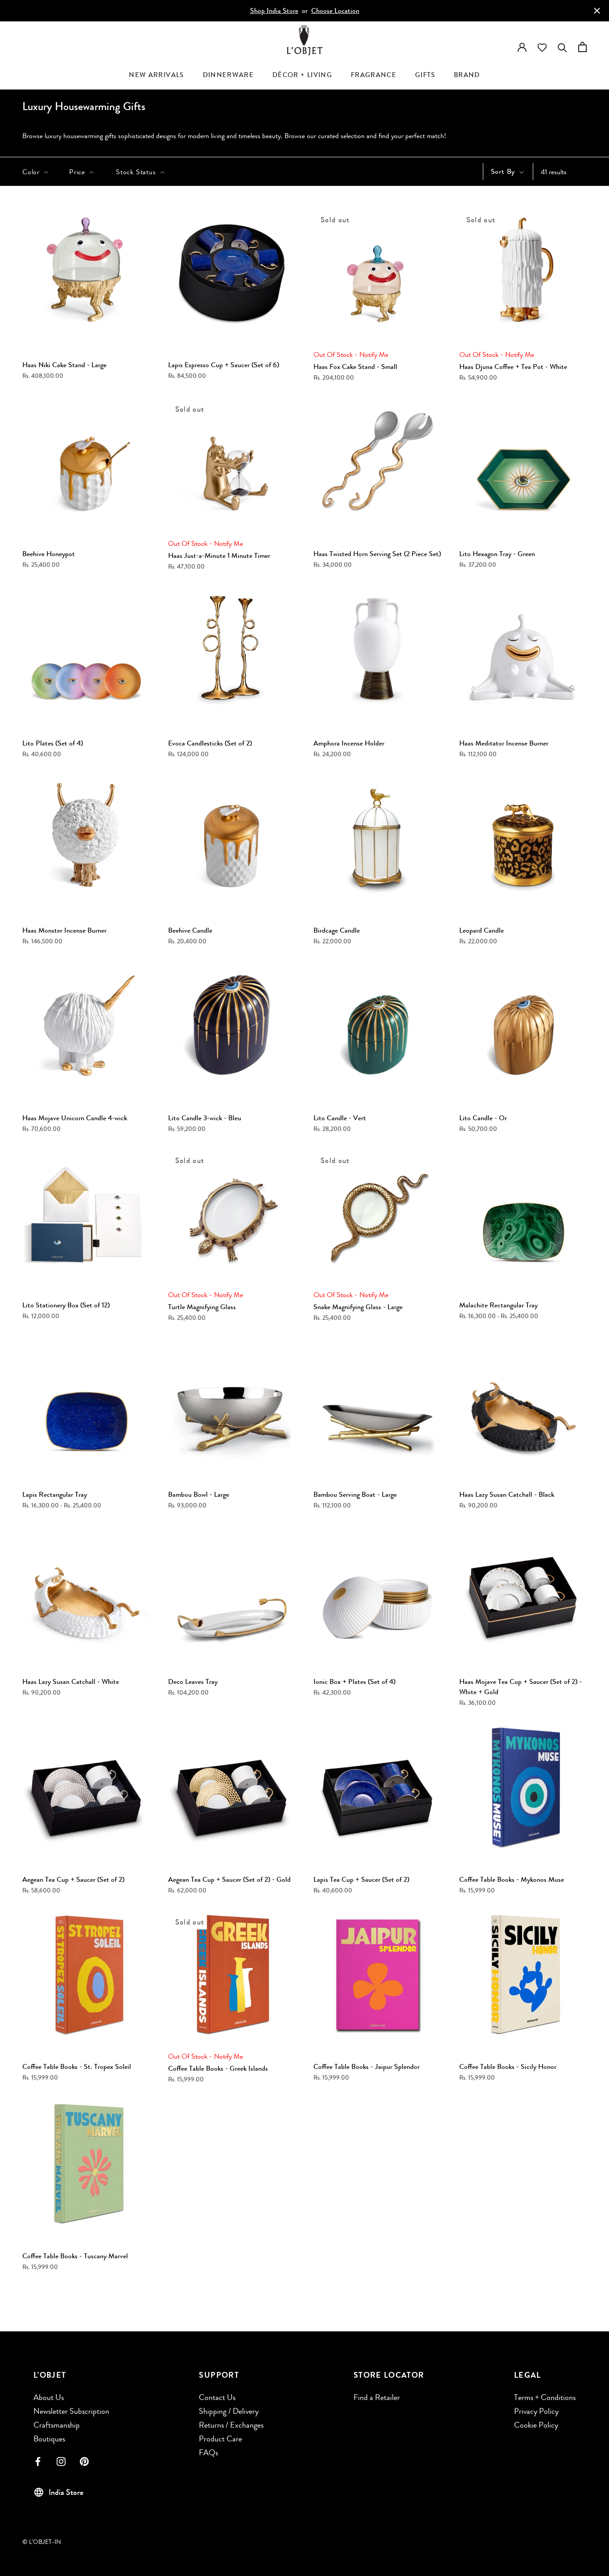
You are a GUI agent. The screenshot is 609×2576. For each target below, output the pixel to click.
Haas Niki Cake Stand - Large (64, 365)
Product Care (220, 2439)
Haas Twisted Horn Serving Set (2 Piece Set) (377, 554)
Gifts (425, 75)
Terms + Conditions (545, 2397)
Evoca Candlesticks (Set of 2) (210, 743)
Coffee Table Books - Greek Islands (218, 2068)
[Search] (562, 46)
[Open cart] (582, 46)
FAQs (208, 2453)
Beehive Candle (190, 930)
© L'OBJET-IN (42, 2542)
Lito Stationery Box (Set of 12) (66, 1305)
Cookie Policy (536, 2425)
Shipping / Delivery (229, 2411)
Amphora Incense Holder (349, 743)
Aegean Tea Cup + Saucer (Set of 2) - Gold (229, 1879)
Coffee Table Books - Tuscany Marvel (75, 2256)
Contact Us (217, 2397)
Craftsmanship (57, 2425)
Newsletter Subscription (71, 2411)
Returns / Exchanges (231, 2425)
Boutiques (49, 2439)
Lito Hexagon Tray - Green (497, 554)
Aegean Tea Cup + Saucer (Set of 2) (73, 1879)
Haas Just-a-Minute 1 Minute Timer (219, 555)
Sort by (504, 171)
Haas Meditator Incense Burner (504, 743)
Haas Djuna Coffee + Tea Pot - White (513, 367)
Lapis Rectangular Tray (55, 1494)
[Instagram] (61, 2461)
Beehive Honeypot (49, 554)
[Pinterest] (84, 2461)
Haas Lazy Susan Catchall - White (71, 1681)
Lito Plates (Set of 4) (53, 743)
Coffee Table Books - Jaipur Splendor (366, 2066)
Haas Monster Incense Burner (64, 930)
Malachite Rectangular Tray (498, 1305)
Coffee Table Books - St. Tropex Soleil (77, 2066)
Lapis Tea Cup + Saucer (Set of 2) (361, 1879)
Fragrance (374, 75)
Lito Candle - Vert (340, 1118)
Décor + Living (302, 75)
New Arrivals (156, 75)
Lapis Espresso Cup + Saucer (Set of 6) (224, 365)
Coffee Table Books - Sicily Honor (508, 2066)
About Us (49, 2397)
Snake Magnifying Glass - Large (358, 1307)
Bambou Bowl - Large (199, 1494)
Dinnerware (228, 75)
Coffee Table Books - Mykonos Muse (512, 1879)
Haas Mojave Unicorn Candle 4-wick (75, 1118)
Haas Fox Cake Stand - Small (355, 367)
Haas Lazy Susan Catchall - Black (507, 1494)
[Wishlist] (542, 47)
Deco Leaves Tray (193, 1681)
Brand (467, 75)
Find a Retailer (377, 2397)
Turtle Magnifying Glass (202, 1307)
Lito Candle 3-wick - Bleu (205, 1118)
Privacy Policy (536, 2411)
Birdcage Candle (337, 930)
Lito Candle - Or (483, 1118)
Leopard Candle (481, 930)
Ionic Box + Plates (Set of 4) (354, 1681)
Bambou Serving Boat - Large (355, 1494)
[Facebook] (38, 2461)
